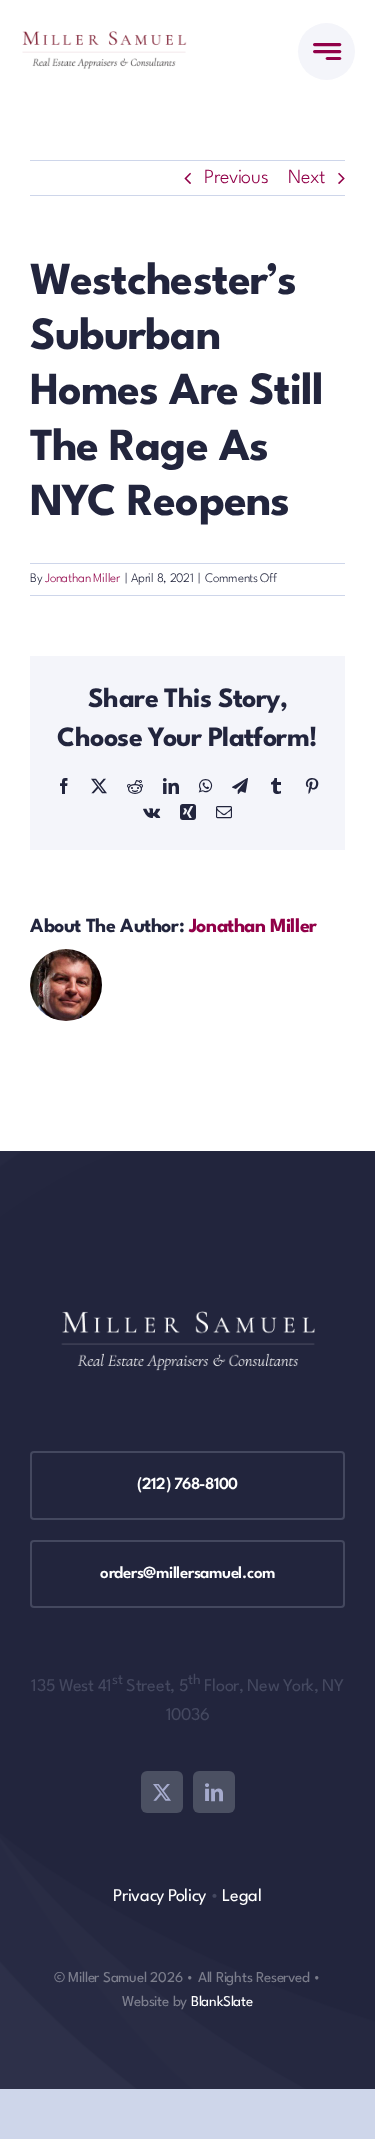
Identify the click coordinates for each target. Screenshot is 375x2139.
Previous (236, 178)
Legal (242, 1896)
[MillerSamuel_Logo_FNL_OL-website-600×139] (104, 41)
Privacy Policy (159, 1896)
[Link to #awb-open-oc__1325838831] (326, 51)
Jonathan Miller (82, 579)
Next (306, 178)
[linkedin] (214, 1792)
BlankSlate (222, 2002)
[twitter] (162, 1792)
